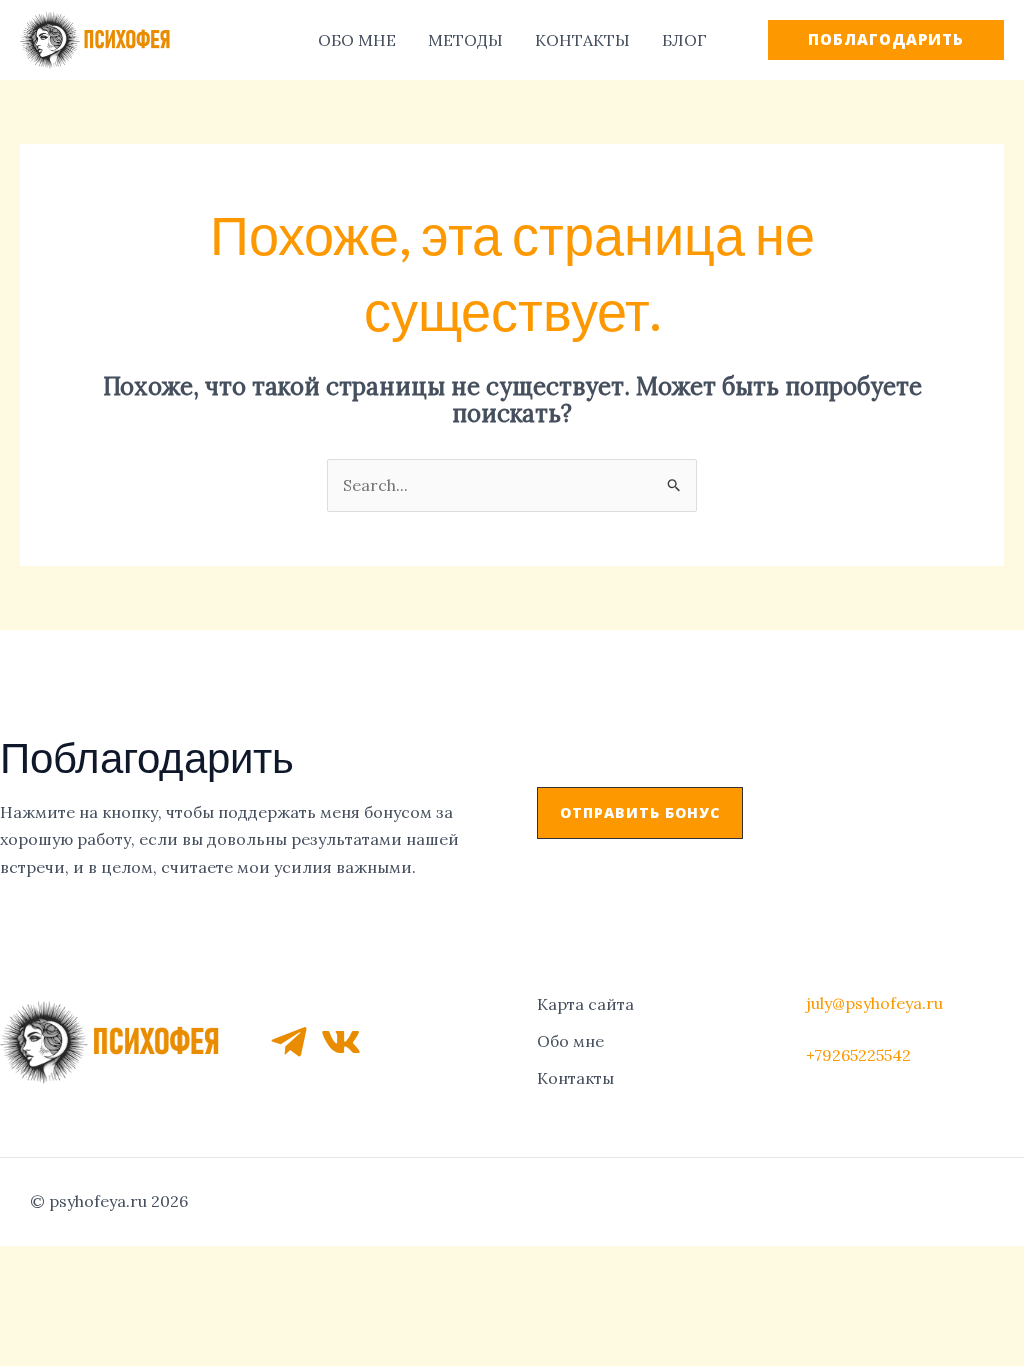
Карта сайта (585, 1004)
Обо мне (570, 1041)
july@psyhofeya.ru (874, 1003)
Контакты (575, 1078)
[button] (640, 813)
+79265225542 (858, 1055)
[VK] (341, 1042)
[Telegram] (289, 1042)
